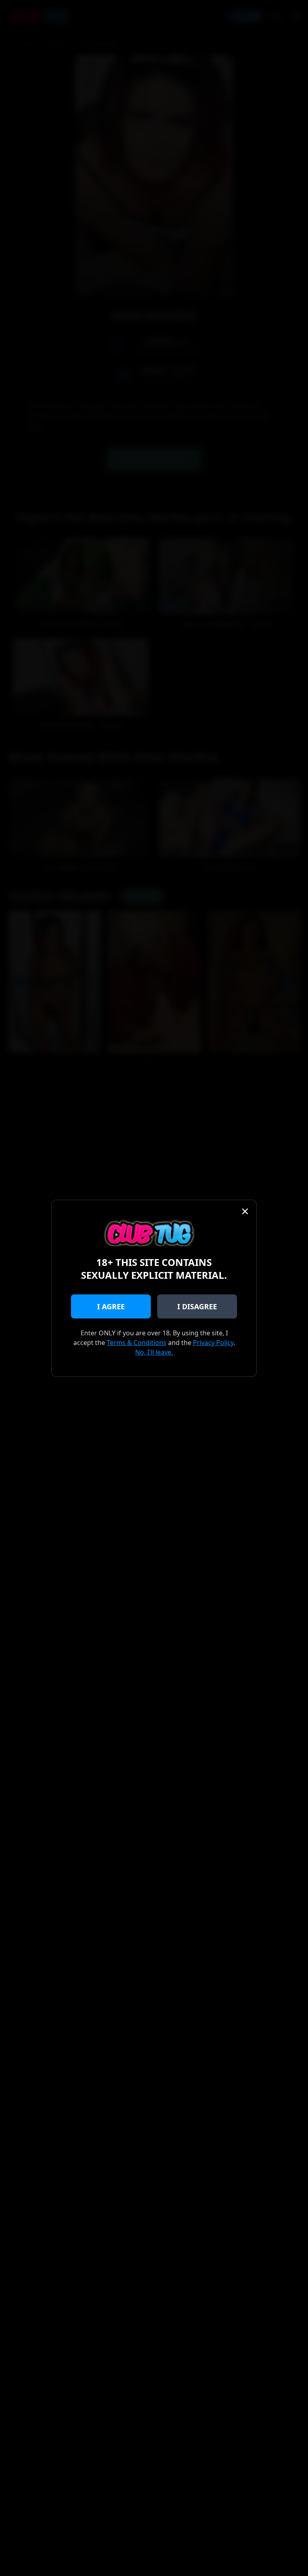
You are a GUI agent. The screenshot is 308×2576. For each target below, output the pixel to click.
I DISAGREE (197, 1306)
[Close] (245, 1211)
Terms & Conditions (137, 1343)
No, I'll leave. (154, 1352)
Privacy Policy (213, 1343)
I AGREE (111, 1306)
